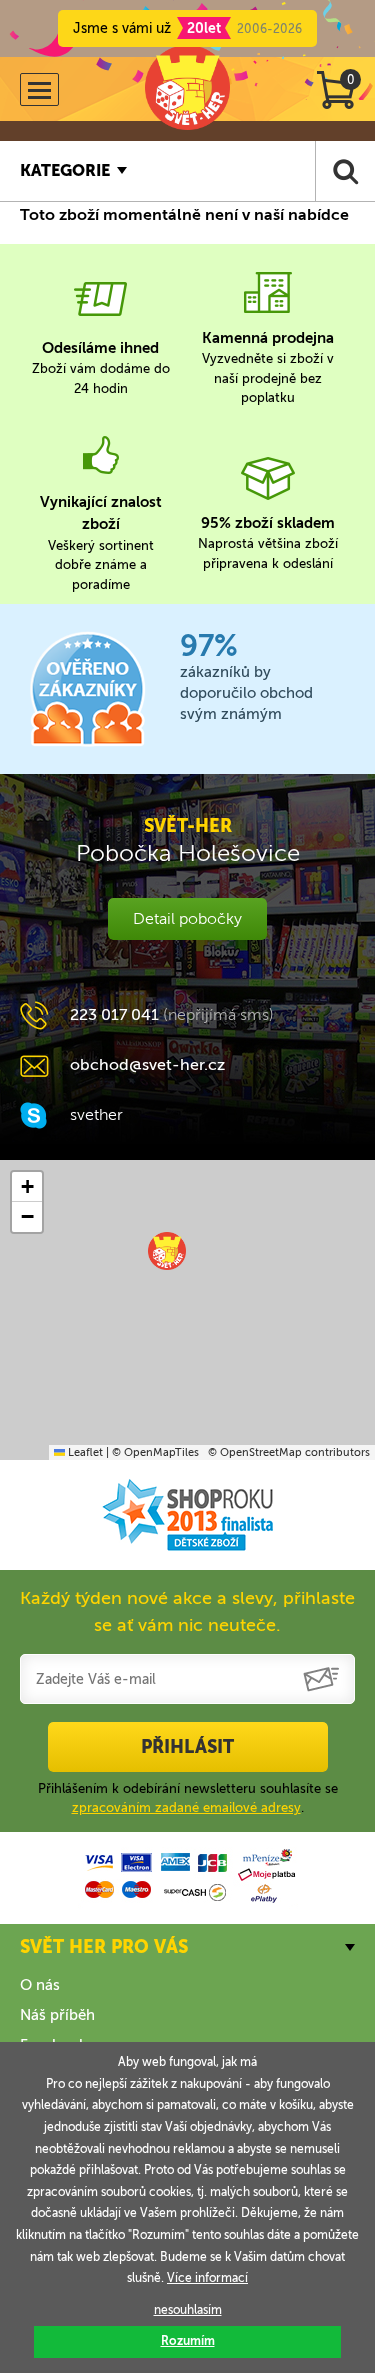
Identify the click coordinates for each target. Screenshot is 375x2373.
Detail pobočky (187, 918)
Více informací (207, 2278)
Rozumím (188, 2341)
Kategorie (65, 170)
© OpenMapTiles (155, 1452)
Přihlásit (187, 1747)
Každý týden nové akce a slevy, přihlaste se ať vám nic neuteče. (187, 1611)
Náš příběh (57, 2015)
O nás (40, 1985)
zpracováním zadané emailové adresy (186, 1807)
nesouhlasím (188, 2310)
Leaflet (84, 1452)
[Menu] (39, 89)
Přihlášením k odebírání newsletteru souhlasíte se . (188, 1797)
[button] (167, 1251)
